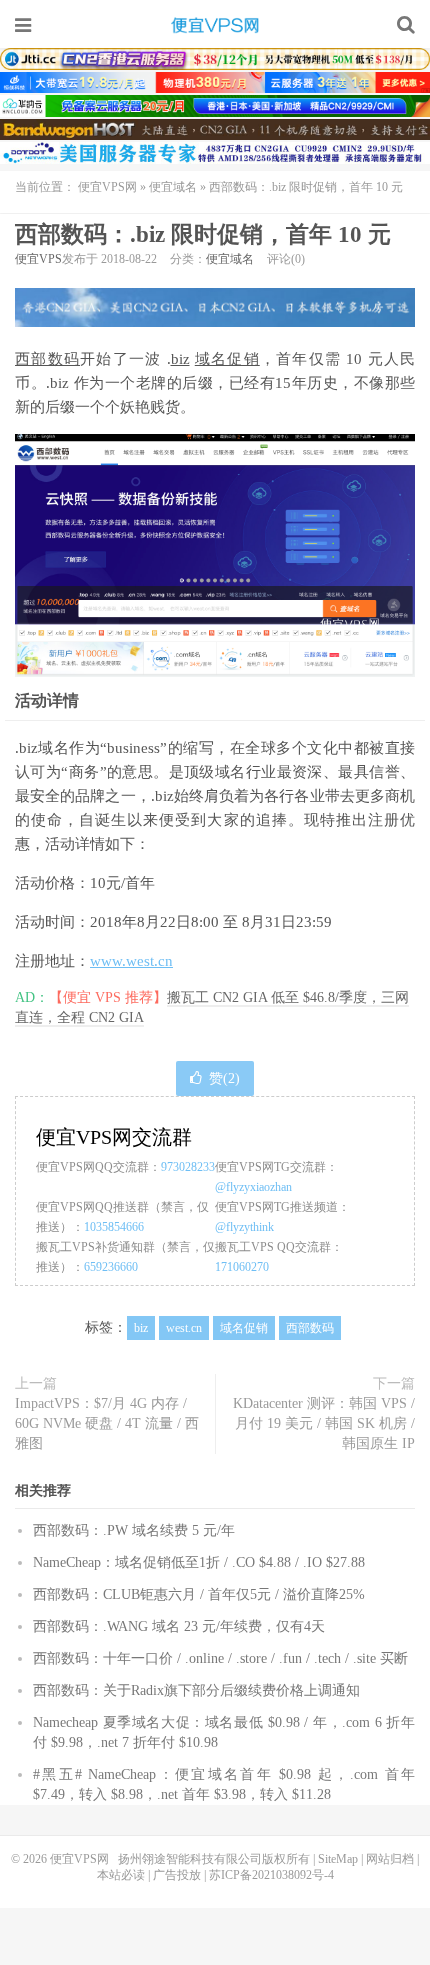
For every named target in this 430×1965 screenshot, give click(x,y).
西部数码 (47, 359)
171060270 (242, 1267)
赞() (224, 1078)
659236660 (111, 1267)
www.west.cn (131, 961)
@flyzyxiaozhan (253, 1187)
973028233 (188, 1167)
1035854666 (114, 1227)
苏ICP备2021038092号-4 (271, 1875)
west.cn (184, 1328)
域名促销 (227, 359)
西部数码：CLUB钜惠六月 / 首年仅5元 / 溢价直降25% (199, 1594)
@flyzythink (244, 1227)
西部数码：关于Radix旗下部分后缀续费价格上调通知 (196, 1690)
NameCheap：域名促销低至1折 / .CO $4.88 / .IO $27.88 (199, 1562)
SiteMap (338, 1859)
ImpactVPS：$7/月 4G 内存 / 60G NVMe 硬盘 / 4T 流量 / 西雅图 (107, 1423)
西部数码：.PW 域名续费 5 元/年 (134, 1530)
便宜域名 (173, 187)
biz (180, 359)
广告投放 (177, 1875)
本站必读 (121, 1875)
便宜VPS (38, 259)
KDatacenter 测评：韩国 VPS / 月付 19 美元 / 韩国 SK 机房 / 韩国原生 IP (324, 1423)
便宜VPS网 (215, 25)
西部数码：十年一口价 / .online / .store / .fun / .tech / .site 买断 (220, 1658)
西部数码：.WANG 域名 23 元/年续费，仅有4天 (179, 1626)
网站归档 (390, 1859)
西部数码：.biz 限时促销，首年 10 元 (203, 234)
